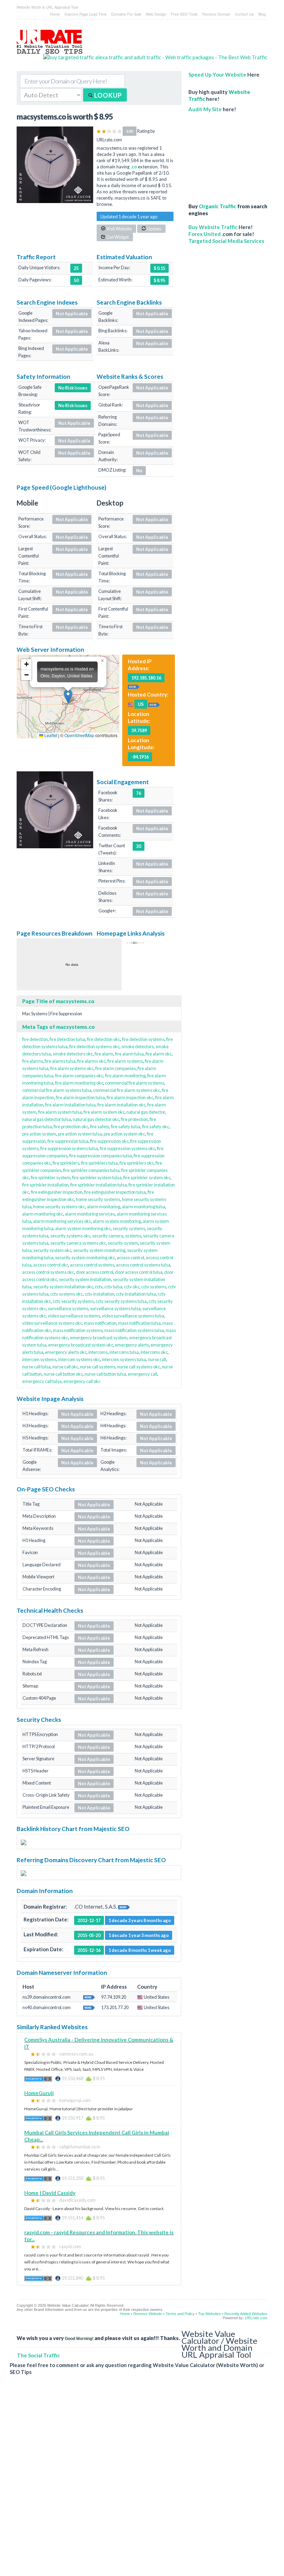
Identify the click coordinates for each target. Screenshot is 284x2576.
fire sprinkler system (51, 1177)
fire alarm (104, 1054)
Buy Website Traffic (213, 227)
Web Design (156, 14)
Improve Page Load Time (86, 14)
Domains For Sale (126, 14)
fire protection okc (71, 1127)
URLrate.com (256, 2318)
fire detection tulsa (67, 1039)
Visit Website (119, 229)
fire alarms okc (91, 1061)
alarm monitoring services (90, 1214)
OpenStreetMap (79, 735)
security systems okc (70, 1236)
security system (123, 1243)
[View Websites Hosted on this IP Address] (134, 686)
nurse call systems (98, 1367)
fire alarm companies (116, 1068)
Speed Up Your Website (217, 75)
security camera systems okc (78, 1243)
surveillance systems (68, 1308)
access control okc (51, 1265)
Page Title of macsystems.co (58, 1001)
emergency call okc (82, 1381)
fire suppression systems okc (127, 1148)
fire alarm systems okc (72, 1068)
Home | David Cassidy (50, 2193)
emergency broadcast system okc (81, 1345)
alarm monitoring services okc (62, 1221)
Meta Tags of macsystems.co (59, 1027)
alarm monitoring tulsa (144, 1207)
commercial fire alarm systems (135, 1083)
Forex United (205, 234)
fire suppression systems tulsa (69, 1148)
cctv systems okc (66, 1294)
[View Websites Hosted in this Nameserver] (89, 1997)
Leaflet (50, 735)
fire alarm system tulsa (60, 1112)
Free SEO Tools (184, 14)
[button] (68, 696)
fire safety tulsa (126, 1127)
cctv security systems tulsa (121, 1301)
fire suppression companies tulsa (101, 1156)
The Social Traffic (38, 2355)
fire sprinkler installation (45, 1185)
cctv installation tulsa (136, 1294)
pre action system (39, 1134)
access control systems (92, 1265)
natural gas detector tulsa (47, 1119)
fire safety (100, 1127)
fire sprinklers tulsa (99, 1163)
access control (130, 1258)
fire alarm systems (125, 1061)
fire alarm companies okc (79, 1076)
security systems (129, 1228)
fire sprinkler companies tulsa (91, 1170)
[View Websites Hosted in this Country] (154, 704)
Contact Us (244, 14)
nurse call (157, 1359)
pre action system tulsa (80, 1134)
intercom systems (39, 1359)
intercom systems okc (79, 1359)
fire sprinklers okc (137, 1163)
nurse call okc (65, 1367)
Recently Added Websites (246, 2314)
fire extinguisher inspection (57, 1192)
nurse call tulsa (36, 1367)
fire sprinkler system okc (147, 1177)
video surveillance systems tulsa (133, 1316)
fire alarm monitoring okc (79, 1083)
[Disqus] (139, 2481)
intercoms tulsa (124, 1352)
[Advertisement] (228, 154)
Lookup (107, 95)
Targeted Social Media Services (226, 241)
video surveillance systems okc (52, 1323)
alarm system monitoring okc (83, 1228)
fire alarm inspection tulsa (80, 1097)
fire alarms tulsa (60, 1061)
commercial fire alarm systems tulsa (57, 1090)
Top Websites (210, 2314)
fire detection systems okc (94, 1046)
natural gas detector (146, 1112)
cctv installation (99, 1294)
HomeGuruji (39, 2093)
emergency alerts (132, 1345)
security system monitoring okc (85, 1258)
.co (134, 167)
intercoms (98, 1352)
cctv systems (154, 1287)
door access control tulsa (139, 1272)
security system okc (52, 1250)
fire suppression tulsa (68, 1141)
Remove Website (148, 2314)
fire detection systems (143, 1039)
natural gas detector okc (96, 1119)
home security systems (98, 1199)
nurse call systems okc (139, 1367)
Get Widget (117, 237)
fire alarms (33, 1061)
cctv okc (132, 1287)
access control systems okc (48, 1272)
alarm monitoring (104, 1207)
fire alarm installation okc (121, 1105)
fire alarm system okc (104, 1112)
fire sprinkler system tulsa (97, 1177)
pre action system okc (124, 1134)
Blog (262, 14)
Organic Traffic (218, 206)
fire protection (134, 1119)
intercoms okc (154, 1352)
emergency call (143, 1374)
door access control (95, 1272)
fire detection (35, 1039)
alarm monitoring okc (43, 1214)
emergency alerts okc (66, 1352)
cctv (99, 1287)
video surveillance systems (74, 1316)
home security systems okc (59, 1207)
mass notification (100, 1323)
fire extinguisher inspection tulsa (115, 1192)
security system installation (85, 1279)
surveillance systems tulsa (115, 1308)
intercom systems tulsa (124, 1359)
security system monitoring (99, 1250)
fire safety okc (156, 1127)
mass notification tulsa (139, 1323)
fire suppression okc (109, 1141)
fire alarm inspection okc (130, 1097)
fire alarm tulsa (129, 1054)
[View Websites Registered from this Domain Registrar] (124, 1907)
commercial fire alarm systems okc (127, 1090)
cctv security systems (73, 1301)
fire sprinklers (66, 1163)
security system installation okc (63, 1287)
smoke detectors (137, 1046)
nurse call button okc (63, 1374)
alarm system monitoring (117, 1221)
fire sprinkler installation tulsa (99, 1185)
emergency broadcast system (99, 1338)
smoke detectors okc (73, 1054)
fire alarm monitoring (125, 1076)
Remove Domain (216, 14)
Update (154, 229)
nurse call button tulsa (105, 1374)
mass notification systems (78, 1330)
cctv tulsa (113, 1287)
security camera (108, 1236)
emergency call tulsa (42, 1381)
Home (55, 14)
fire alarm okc (159, 1054)
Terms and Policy (180, 2314)
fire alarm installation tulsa (70, 1105)
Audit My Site (205, 109)
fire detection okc (104, 1039)
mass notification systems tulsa (134, 1330)
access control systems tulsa (143, 1265)
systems (133, 1236)
